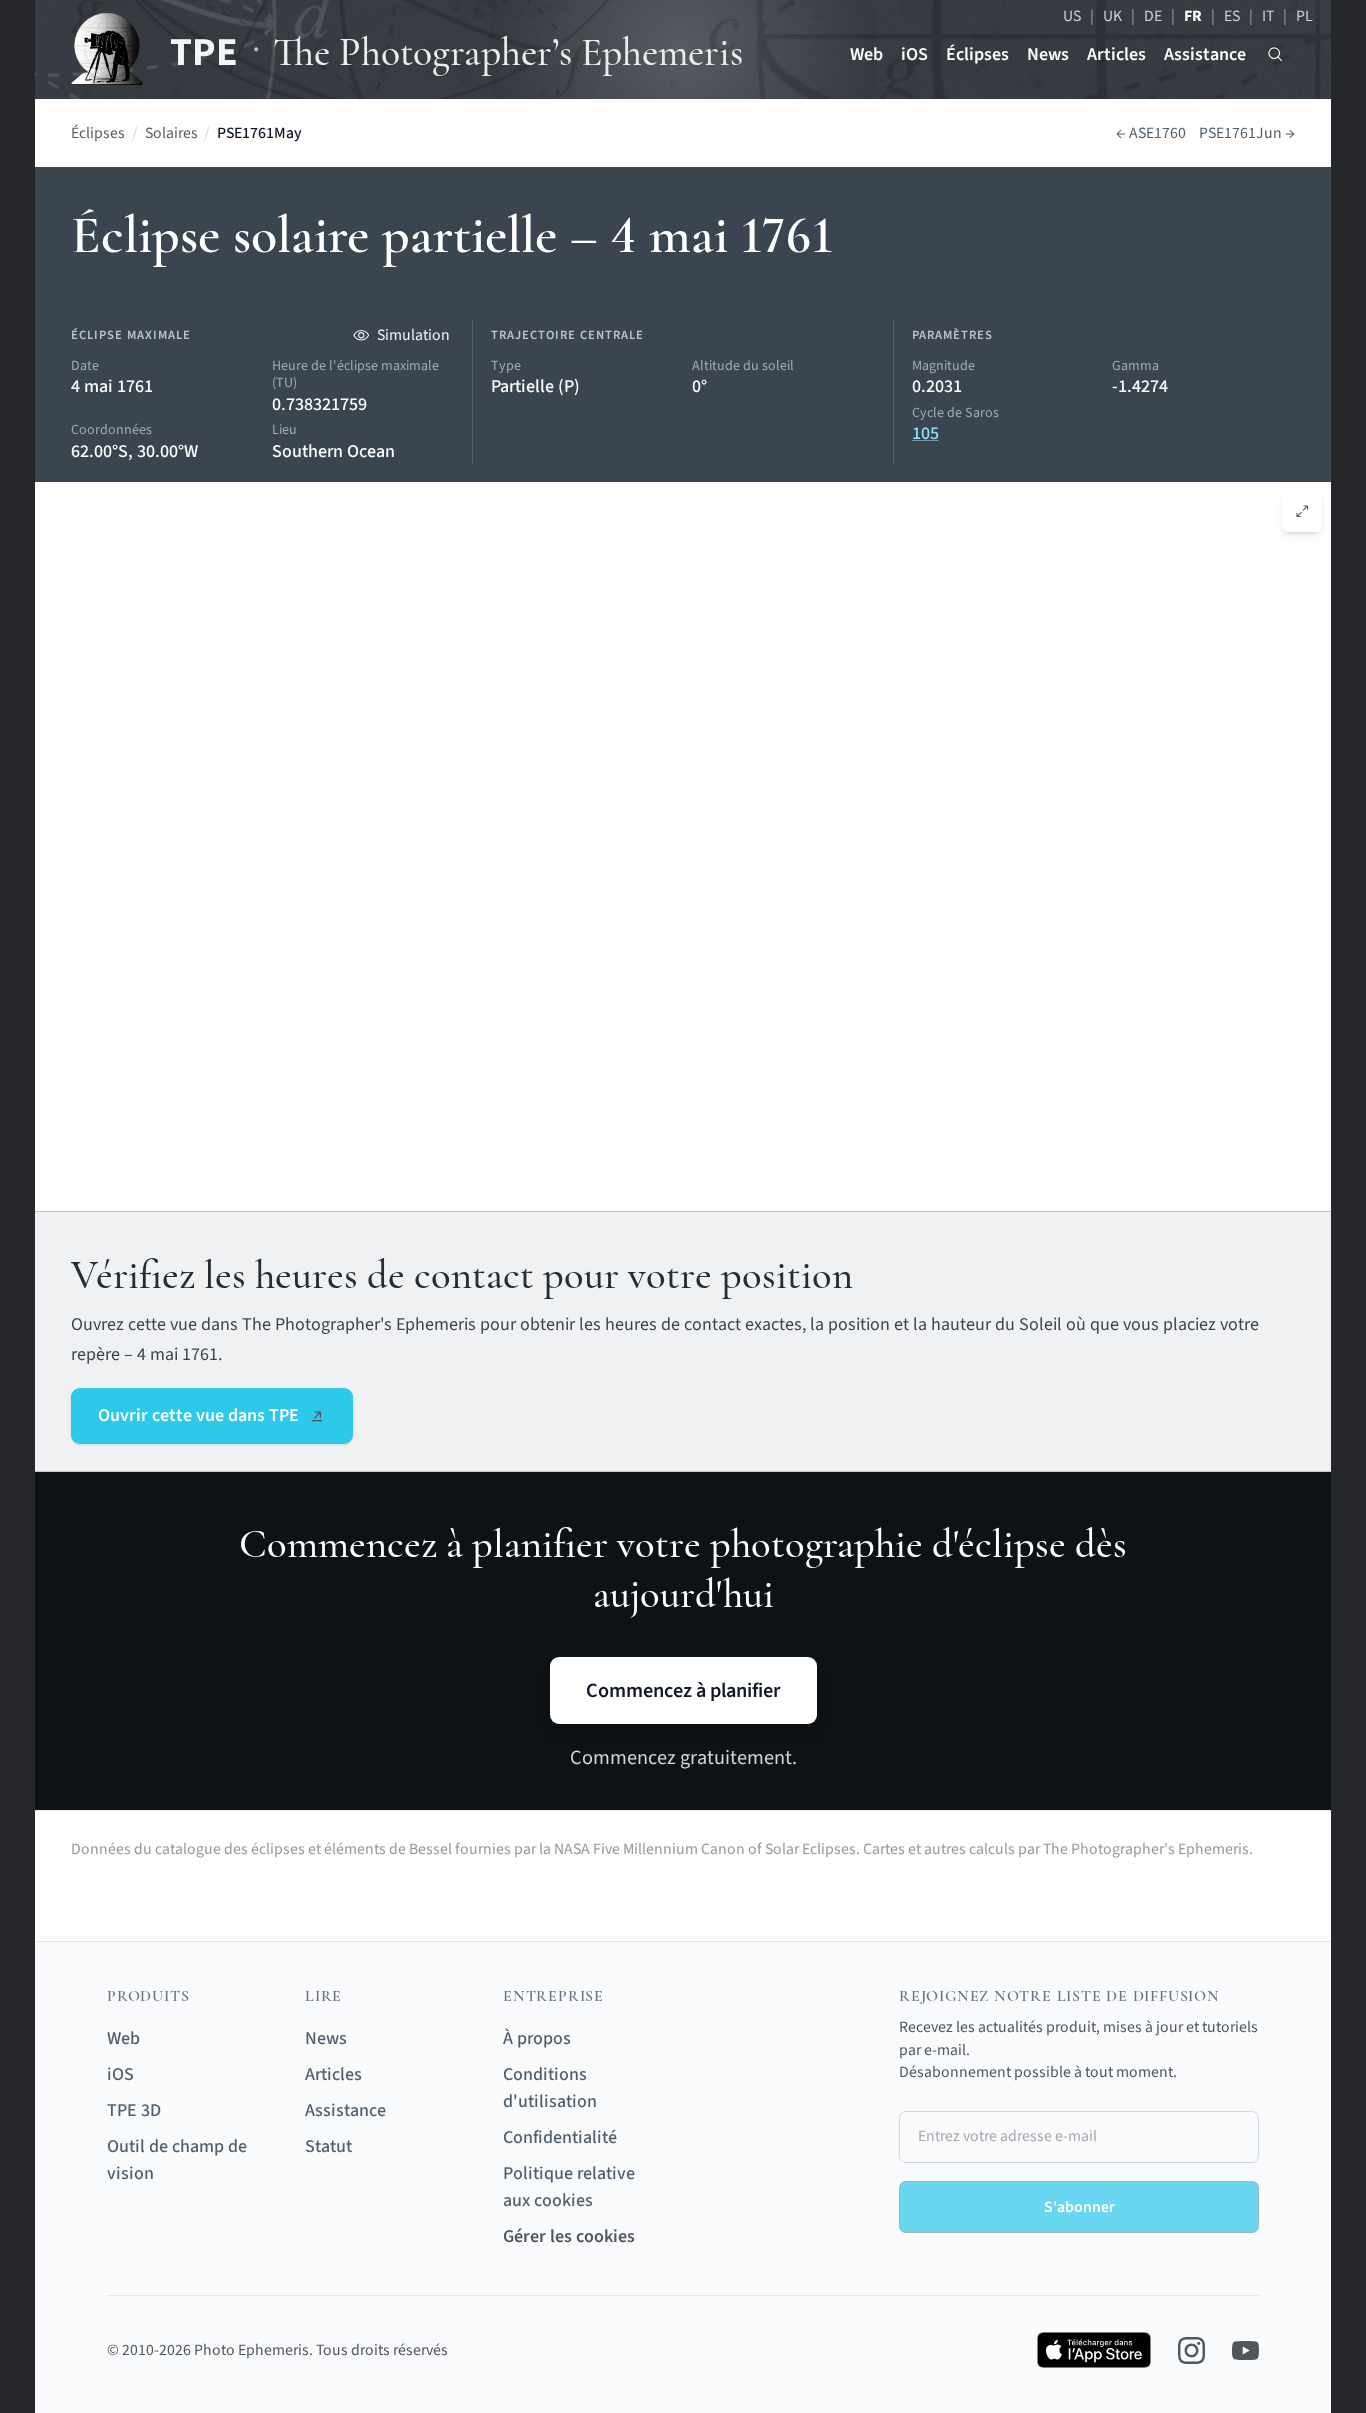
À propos (537, 2038)
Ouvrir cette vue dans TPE (198, 1415)
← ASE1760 (1151, 133)
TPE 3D (134, 2110)
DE (1153, 16)
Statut (328, 2146)
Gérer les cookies (569, 2236)
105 (925, 433)
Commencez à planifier (683, 1690)
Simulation (413, 335)
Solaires (171, 133)
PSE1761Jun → (1247, 133)
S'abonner (1079, 2207)
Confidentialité (560, 2137)
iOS (914, 54)
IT (1268, 16)
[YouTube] (1245, 2350)
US (1072, 16)
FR (1193, 16)
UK (1112, 16)
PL (1304, 16)
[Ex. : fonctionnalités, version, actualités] (1275, 54)
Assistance (1205, 54)
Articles (1116, 54)
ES (1232, 16)
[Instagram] (1191, 2350)
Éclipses (977, 54)
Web (866, 54)
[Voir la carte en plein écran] (1302, 511)
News (1048, 54)
